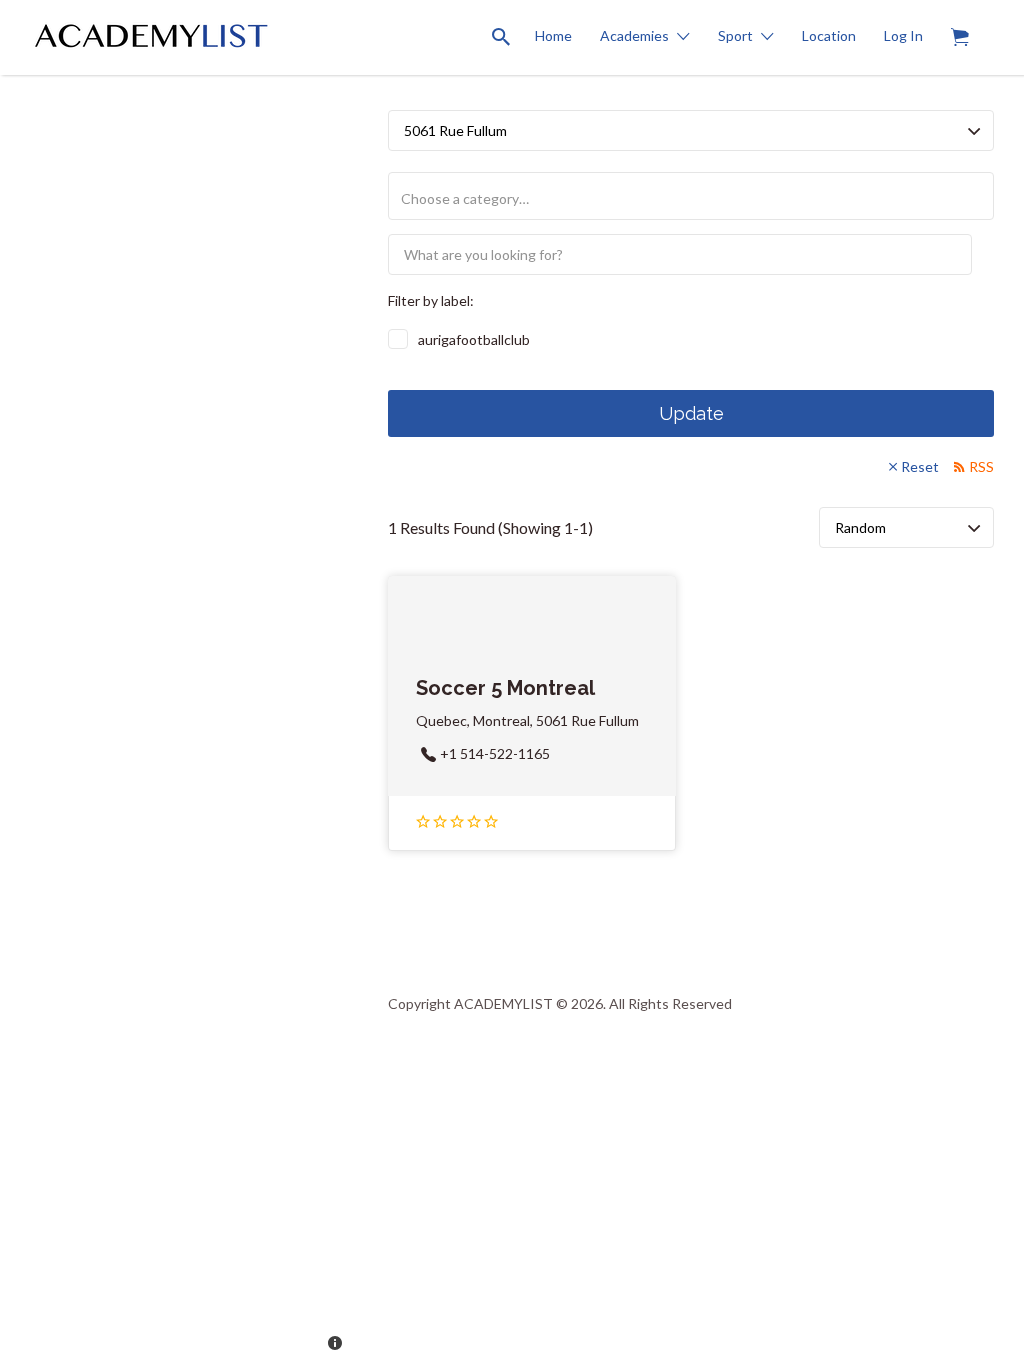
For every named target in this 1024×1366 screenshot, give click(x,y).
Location (829, 35)
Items (960, 37)
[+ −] (179, 683)
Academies (634, 35)
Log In (903, 35)
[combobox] (691, 196)
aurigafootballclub (474, 339)
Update (691, 413)
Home (553, 35)
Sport (735, 35)
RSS (981, 466)
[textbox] (699, 198)
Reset (920, 466)
